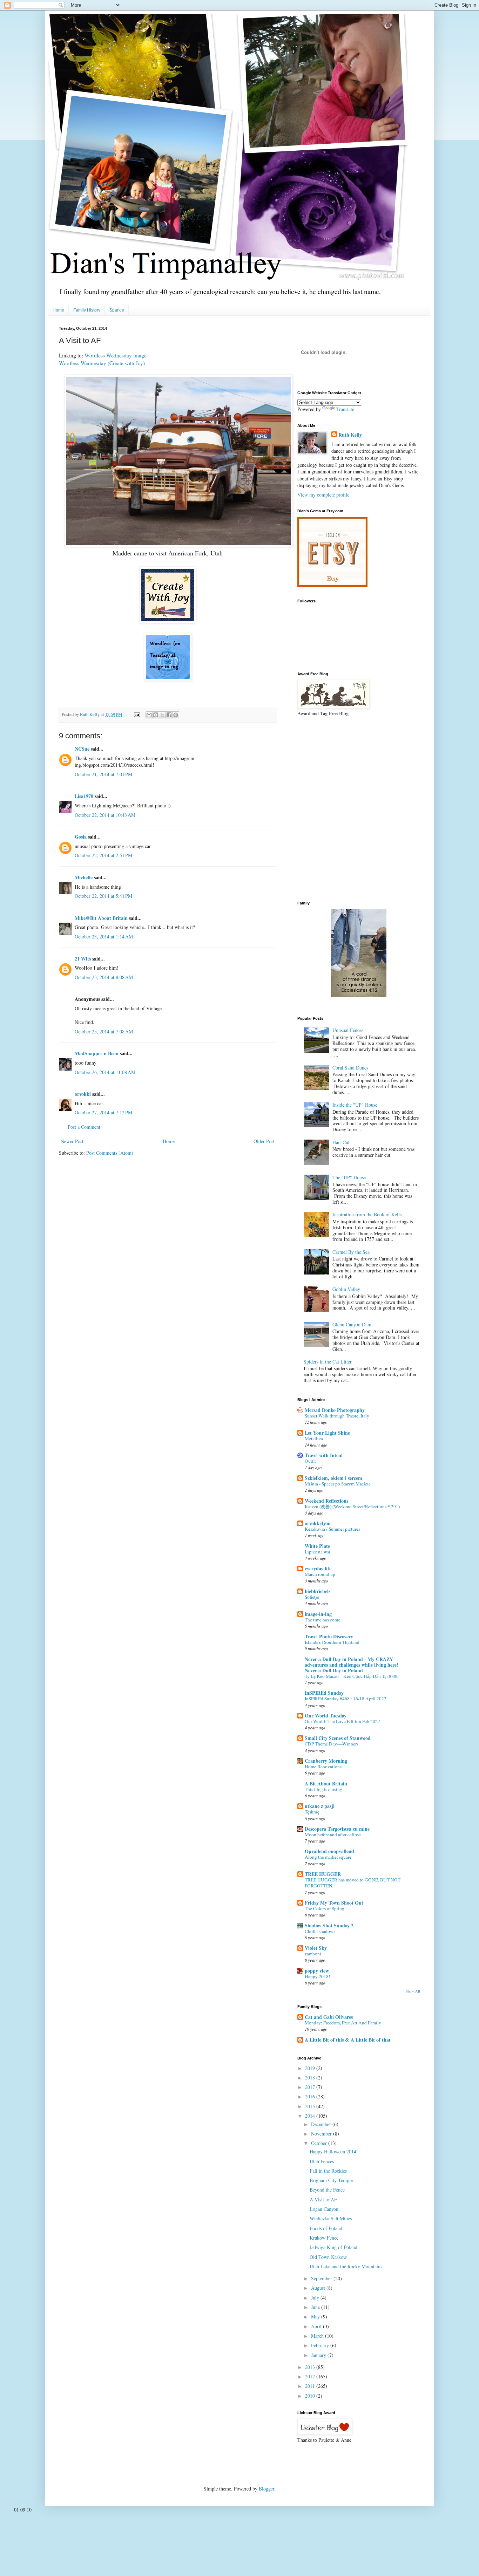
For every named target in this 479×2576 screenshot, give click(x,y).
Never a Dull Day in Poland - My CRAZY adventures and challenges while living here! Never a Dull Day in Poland (352, 1665)
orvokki (83, 1094)
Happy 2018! (317, 1976)
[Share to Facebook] (169, 715)
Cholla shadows (320, 1931)
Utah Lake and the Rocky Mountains (346, 2266)
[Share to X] (162, 715)
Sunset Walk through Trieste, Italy (337, 1416)
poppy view (317, 1971)
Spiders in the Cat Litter (328, 1362)
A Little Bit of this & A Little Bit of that (348, 2040)
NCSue (82, 749)
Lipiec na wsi (318, 1552)
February (321, 2345)
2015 (311, 2106)
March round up (320, 1574)
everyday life (318, 1568)
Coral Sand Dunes (350, 1068)
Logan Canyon (324, 2209)
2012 (311, 2376)
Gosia (81, 837)
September (322, 2278)
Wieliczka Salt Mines (331, 2218)
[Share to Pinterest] (176, 715)
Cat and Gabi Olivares (329, 2017)
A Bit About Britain (326, 1784)
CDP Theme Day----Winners (332, 1744)
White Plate (317, 1546)
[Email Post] (137, 714)
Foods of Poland (326, 2228)
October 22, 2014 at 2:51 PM (103, 855)
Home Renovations (323, 1767)
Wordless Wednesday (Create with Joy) (102, 363)
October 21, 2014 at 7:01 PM (103, 774)
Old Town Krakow (328, 2257)
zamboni (313, 1954)
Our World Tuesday (326, 1716)
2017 (311, 2087)
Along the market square (328, 1857)
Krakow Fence (324, 2238)
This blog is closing (323, 1789)
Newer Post (72, 1141)
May (316, 2317)
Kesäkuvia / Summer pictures (332, 1529)
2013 (311, 2367)
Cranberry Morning (326, 1761)
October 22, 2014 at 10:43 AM (105, 815)
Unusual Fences (348, 1030)
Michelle (84, 877)
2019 (311, 2068)
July (316, 2298)
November (322, 2134)
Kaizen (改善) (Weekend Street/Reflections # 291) (352, 1506)
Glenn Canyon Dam (352, 1324)
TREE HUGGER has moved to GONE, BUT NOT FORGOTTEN (353, 1883)
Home (58, 310)
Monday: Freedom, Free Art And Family (343, 2023)
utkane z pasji (320, 1806)
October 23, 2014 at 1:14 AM (104, 937)
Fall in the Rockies (328, 2171)
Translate (345, 409)
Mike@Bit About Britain (101, 918)
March (318, 2336)
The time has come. (323, 1620)
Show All (413, 1991)
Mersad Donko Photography (335, 1410)
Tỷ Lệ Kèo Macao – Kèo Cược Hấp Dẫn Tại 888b (352, 1676)
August (319, 2288)
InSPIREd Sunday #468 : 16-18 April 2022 (346, 1699)
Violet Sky (316, 1948)
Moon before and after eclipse (333, 1834)
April (317, 2326)
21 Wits (83, 959)
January (319, 2355)
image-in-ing (318, 1614)
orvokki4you (318, 1523)
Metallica (314, 1439)
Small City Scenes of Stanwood (338, 1738)
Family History (87, 310)
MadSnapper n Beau (97, 1053)
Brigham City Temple (331, 2180)
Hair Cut (341, 1142)
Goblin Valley (346, 1289)
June (316, 2307)
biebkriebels (318, 1591)
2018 (311, 2078)
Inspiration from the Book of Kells (367, 1214)
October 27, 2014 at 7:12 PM (103, 1112)
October (320, 2143)
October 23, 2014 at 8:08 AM (104, 977)
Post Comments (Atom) (110, 1153)
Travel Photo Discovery (329, 1636)
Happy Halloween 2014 (333, 2151)
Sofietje (312, 1597)
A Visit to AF (323, 2199)
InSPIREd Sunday (324, 1693)
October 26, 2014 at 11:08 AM (105, 1072)
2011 (311, 2386)
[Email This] (149, 715)
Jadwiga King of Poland (333, 2247)
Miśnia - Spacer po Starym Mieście (338, 1484)
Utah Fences (322, 2161)
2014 (311, 2116)
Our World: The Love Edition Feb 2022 (342, 1721)
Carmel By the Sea (351, 1252)
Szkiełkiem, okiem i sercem (333, 1478)
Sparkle (117, 310)
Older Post (264, 1141)
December (322, 2124)
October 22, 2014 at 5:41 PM (103, 896)
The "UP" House (349, 1177)
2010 (311, 2396)
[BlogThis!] (156, 715)
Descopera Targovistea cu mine (337, 1829)
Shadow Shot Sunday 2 (329, 1925)
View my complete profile (323, 495)
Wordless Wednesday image (116, 355)
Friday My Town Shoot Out (334, 1903)
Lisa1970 (84, 796)
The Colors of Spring (325, 1908)
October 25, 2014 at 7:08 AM (104, 1031)
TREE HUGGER (323, 1874)
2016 (311, 2096)
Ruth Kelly (350, 435)
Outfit (310, 1461)
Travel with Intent (324, 1455)
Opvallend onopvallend (329, 1851)
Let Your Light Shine (327, 1433)
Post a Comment (84, 1127)
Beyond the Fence (327, 2190)
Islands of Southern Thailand (332, 1642)
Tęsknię (312, 1812)
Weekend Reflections (326, 1501)
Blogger (267, 2489)
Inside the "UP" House (355, 1105)
